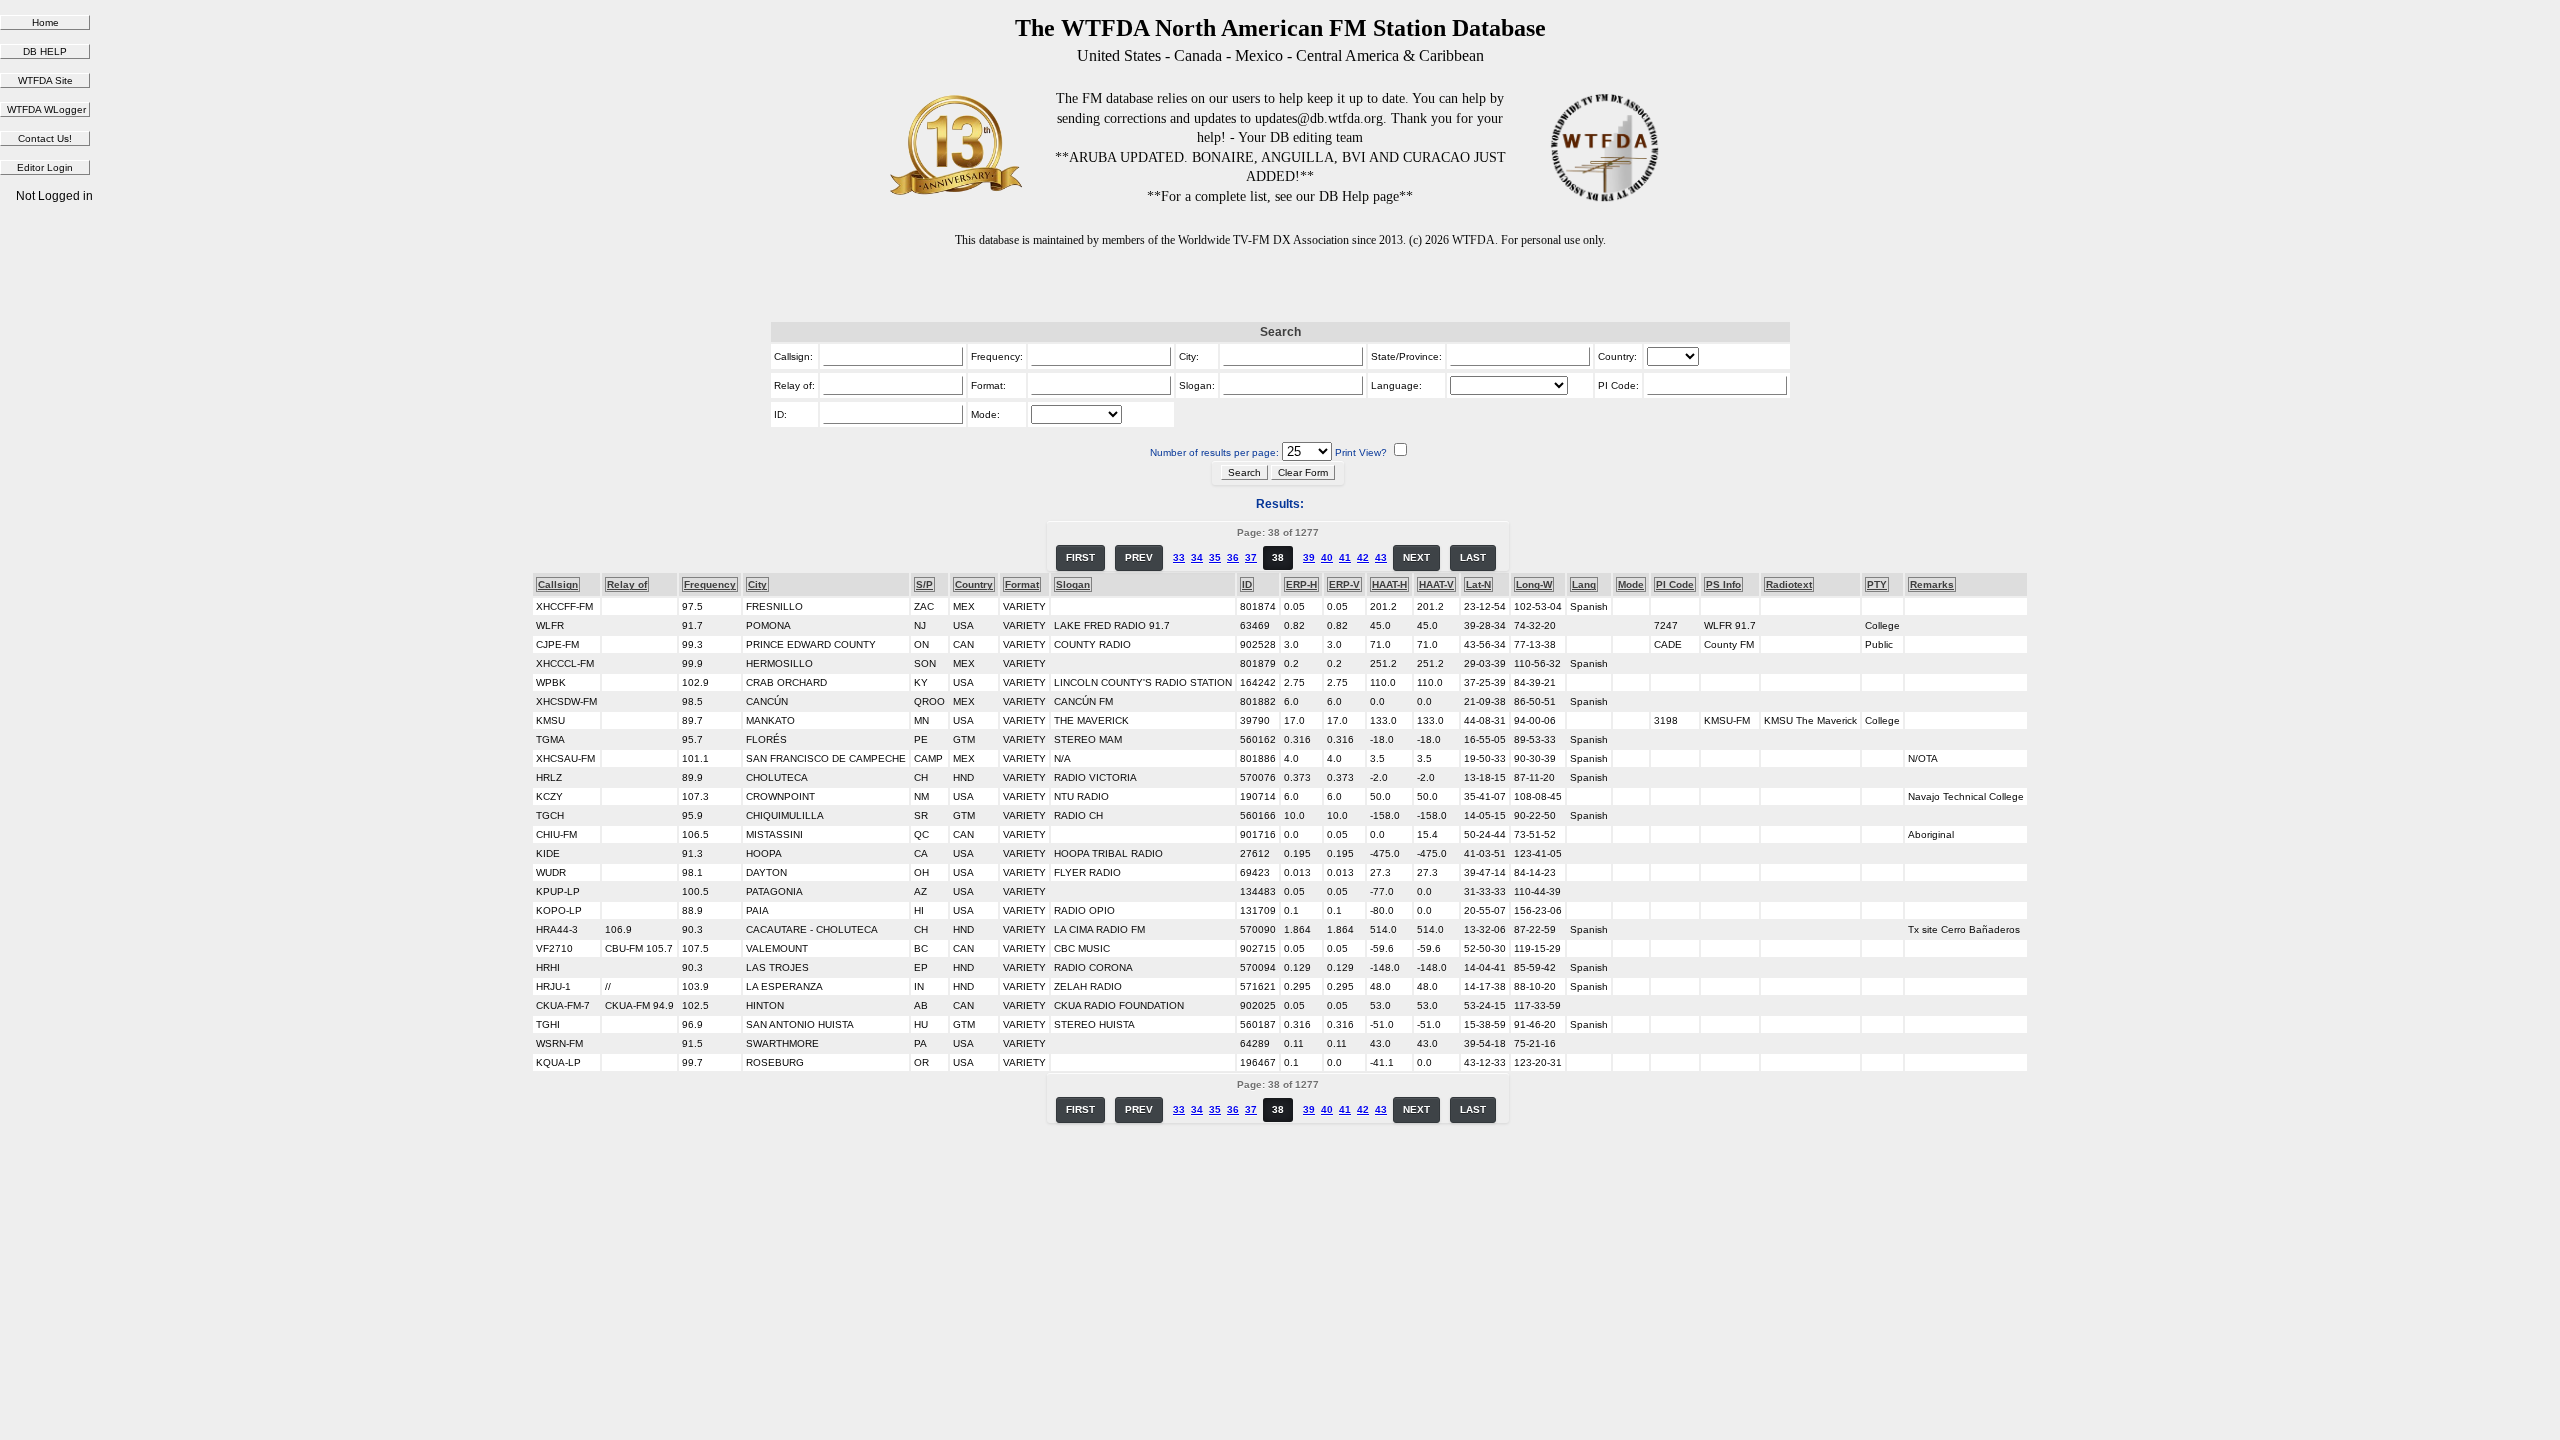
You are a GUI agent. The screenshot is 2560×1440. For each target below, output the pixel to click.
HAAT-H (1389, 584)
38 (1278, 557)
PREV (1139, 557)
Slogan (1073, 584)
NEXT (1416, 557)
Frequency (710, 584)
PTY (1877, 584)
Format (1022, 584)
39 (1309, 557)
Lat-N (1478, 584)
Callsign (558, 584)
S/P (924, 584)
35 (1215, 557)
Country (974, 584)
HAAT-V (1436, 584)
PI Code (1675, 584)
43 (1381, 557)
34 (1197, 557)
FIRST (1080, 557)
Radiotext (1789, 584)
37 (1251, 557)
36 (1233, 557)
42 (1363, 557)
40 (1327, 557)
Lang (1584, 584)
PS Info (1723, 584)
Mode (1631, 584)
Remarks (1932, 584)
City (757, 584)
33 (1179, 557)
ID (1247, 584)
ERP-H (1301, 584)
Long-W (1534, 584)
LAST (1473, 557)
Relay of (627, 584)
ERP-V (1344, 584)
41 (1345, 557)
